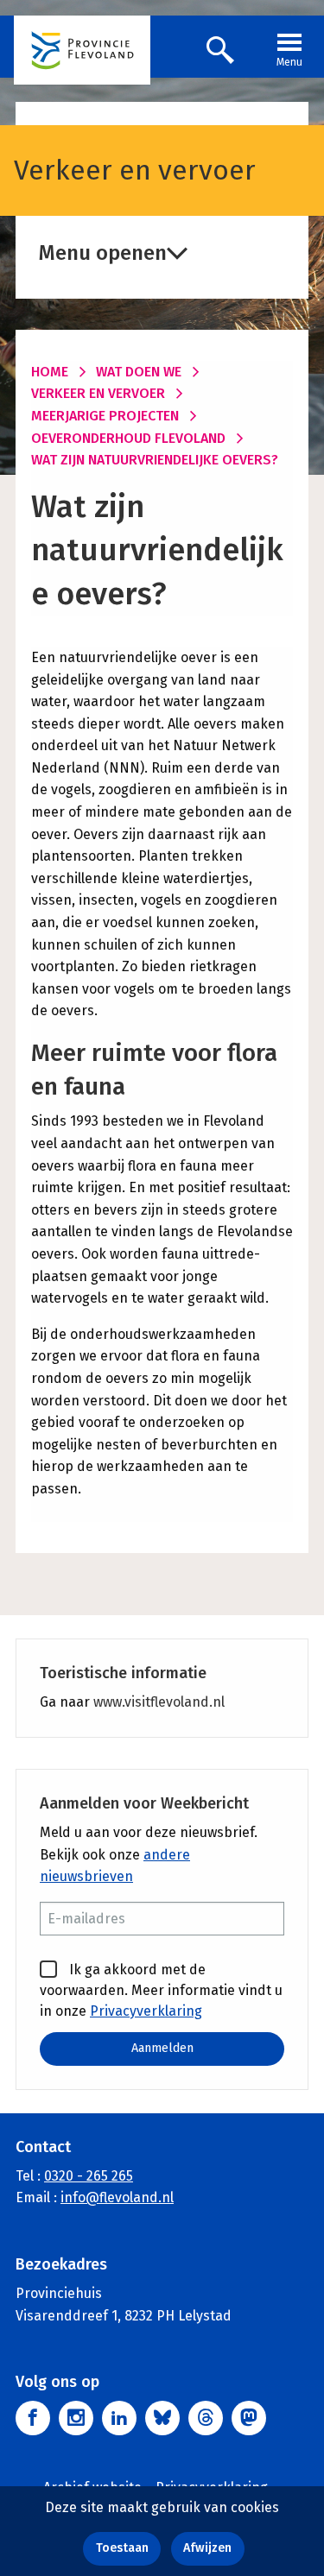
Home (50, 372)
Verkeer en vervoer (98, 393)
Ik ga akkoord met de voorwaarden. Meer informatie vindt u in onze (161, 1990)
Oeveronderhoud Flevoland (128, 438)
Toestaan (122, 2548)
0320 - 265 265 (89, 2176)
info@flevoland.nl (117, 2197)
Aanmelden (162, 2048)
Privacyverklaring (146, 2011)
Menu (289, 62)
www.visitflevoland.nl (159, 1702)
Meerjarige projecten (105, 416)
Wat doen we (139, 372)
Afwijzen (207, 2548)
